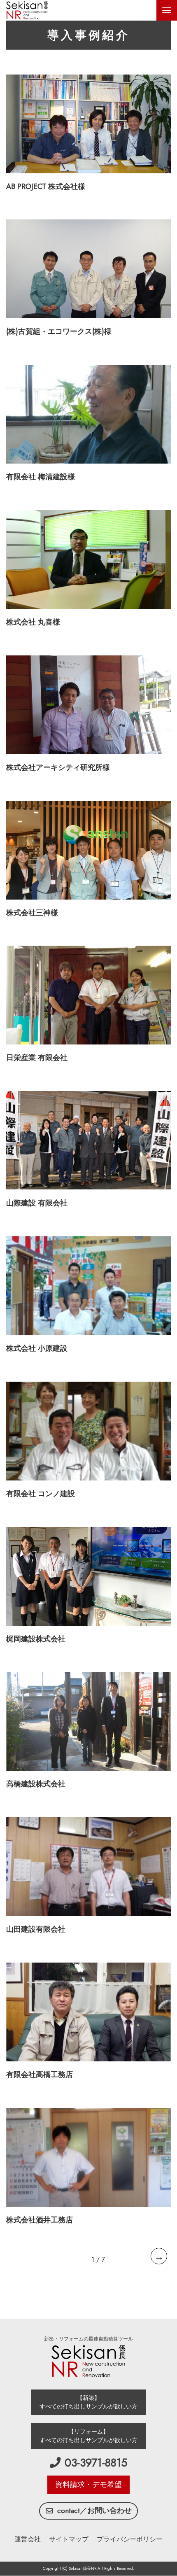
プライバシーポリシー (130, 2539)
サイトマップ (69, 2539)
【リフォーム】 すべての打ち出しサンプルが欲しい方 (88, 2436)
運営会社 (28, 2539)
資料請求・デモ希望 (88, 2485)
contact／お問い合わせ (94, 2511)
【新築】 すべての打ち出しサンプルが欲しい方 (88, 2402)
